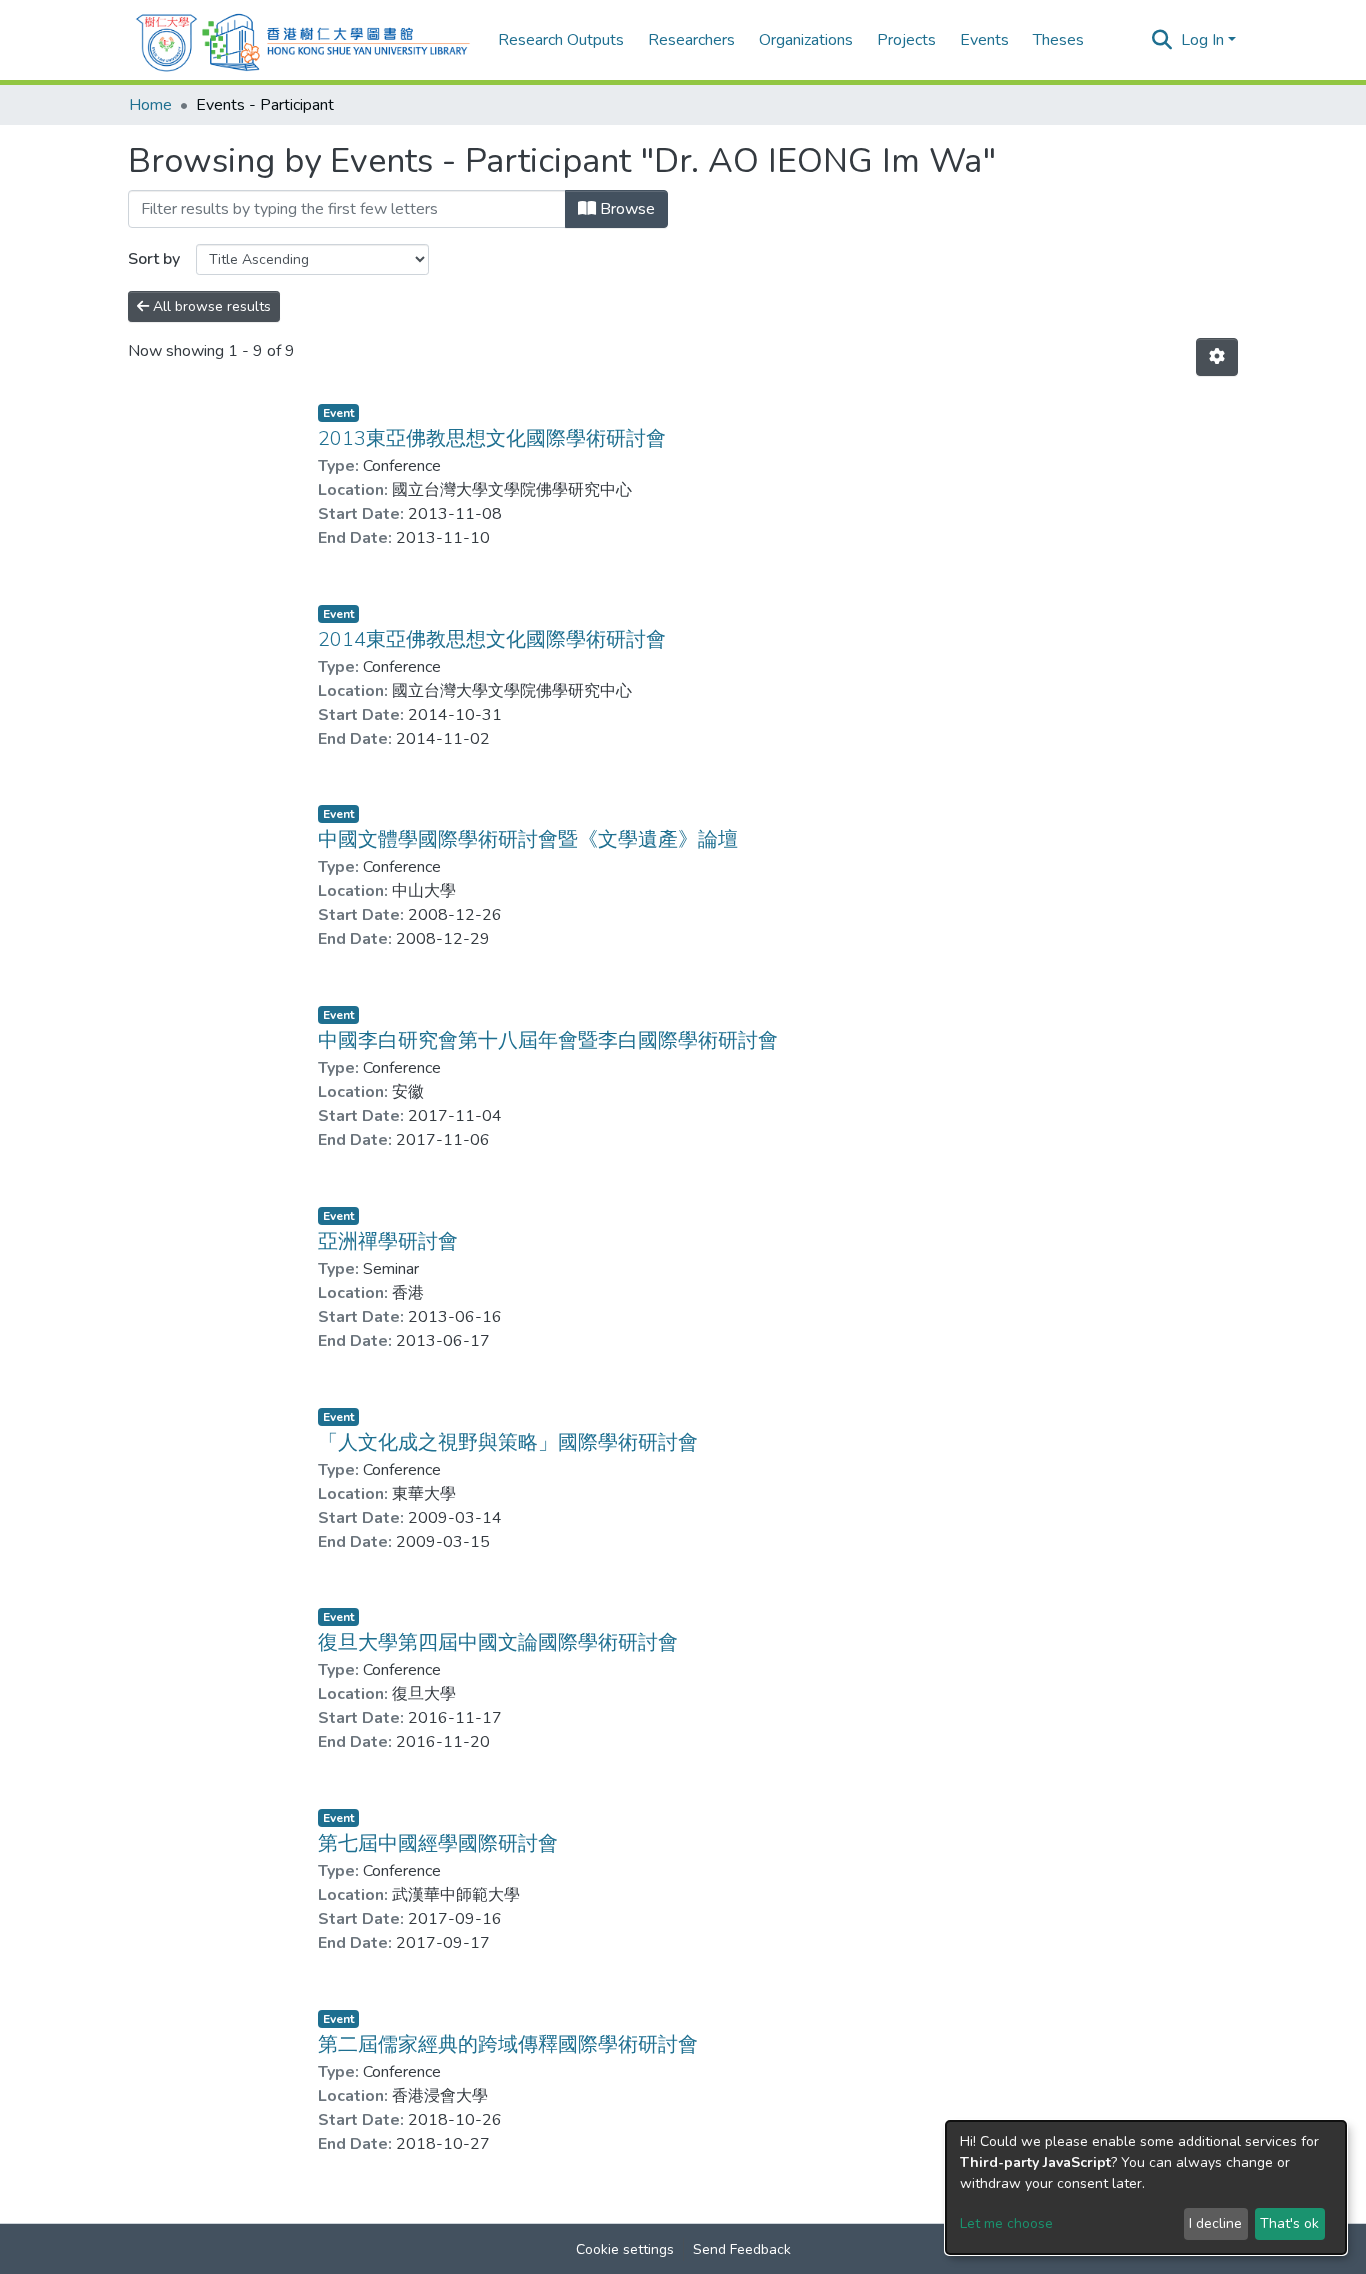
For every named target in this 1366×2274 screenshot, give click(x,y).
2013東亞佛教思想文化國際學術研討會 (492, 438)
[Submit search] (1162, 40)
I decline (1215, 2223)
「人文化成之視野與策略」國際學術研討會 (508, 1442)
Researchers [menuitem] (691, 40)
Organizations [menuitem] (806, 40)
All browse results (210, 306)
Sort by (154, 259)
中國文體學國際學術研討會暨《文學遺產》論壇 (528, 839)
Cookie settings (625, 2249)
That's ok (1289, 2223)
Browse (625, 209)
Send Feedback (742, 2249)
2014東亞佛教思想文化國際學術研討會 (492, 639)
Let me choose (1006, 2223)
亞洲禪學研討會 (388, 1241)
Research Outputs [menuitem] (561, 40)
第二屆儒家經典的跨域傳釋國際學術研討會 (508, 2044)
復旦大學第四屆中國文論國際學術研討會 (498, 1642)
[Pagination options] (1217, 357)
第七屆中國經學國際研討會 (438, 1843)
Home (150, 105)
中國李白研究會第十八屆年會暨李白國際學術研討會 (548, 1040)
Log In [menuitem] (1202, 40)
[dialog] (1146, 2187)
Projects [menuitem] (906, 40)
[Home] (303, 40)
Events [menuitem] (984, 40)
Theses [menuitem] (1058, 40)
